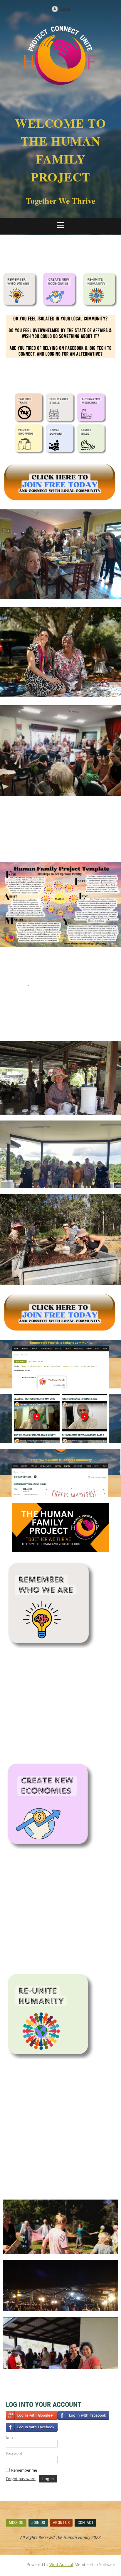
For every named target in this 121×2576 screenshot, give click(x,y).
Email (12, 2437)
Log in (65, 9)
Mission (16, 2522)
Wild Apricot (61, 2564)
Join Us (38, 2522)
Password (15, 2453)
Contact (85, 2522)
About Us (61, 2522)
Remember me (24, 2470)
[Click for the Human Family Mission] (60, 305)
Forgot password (21, 2479)
